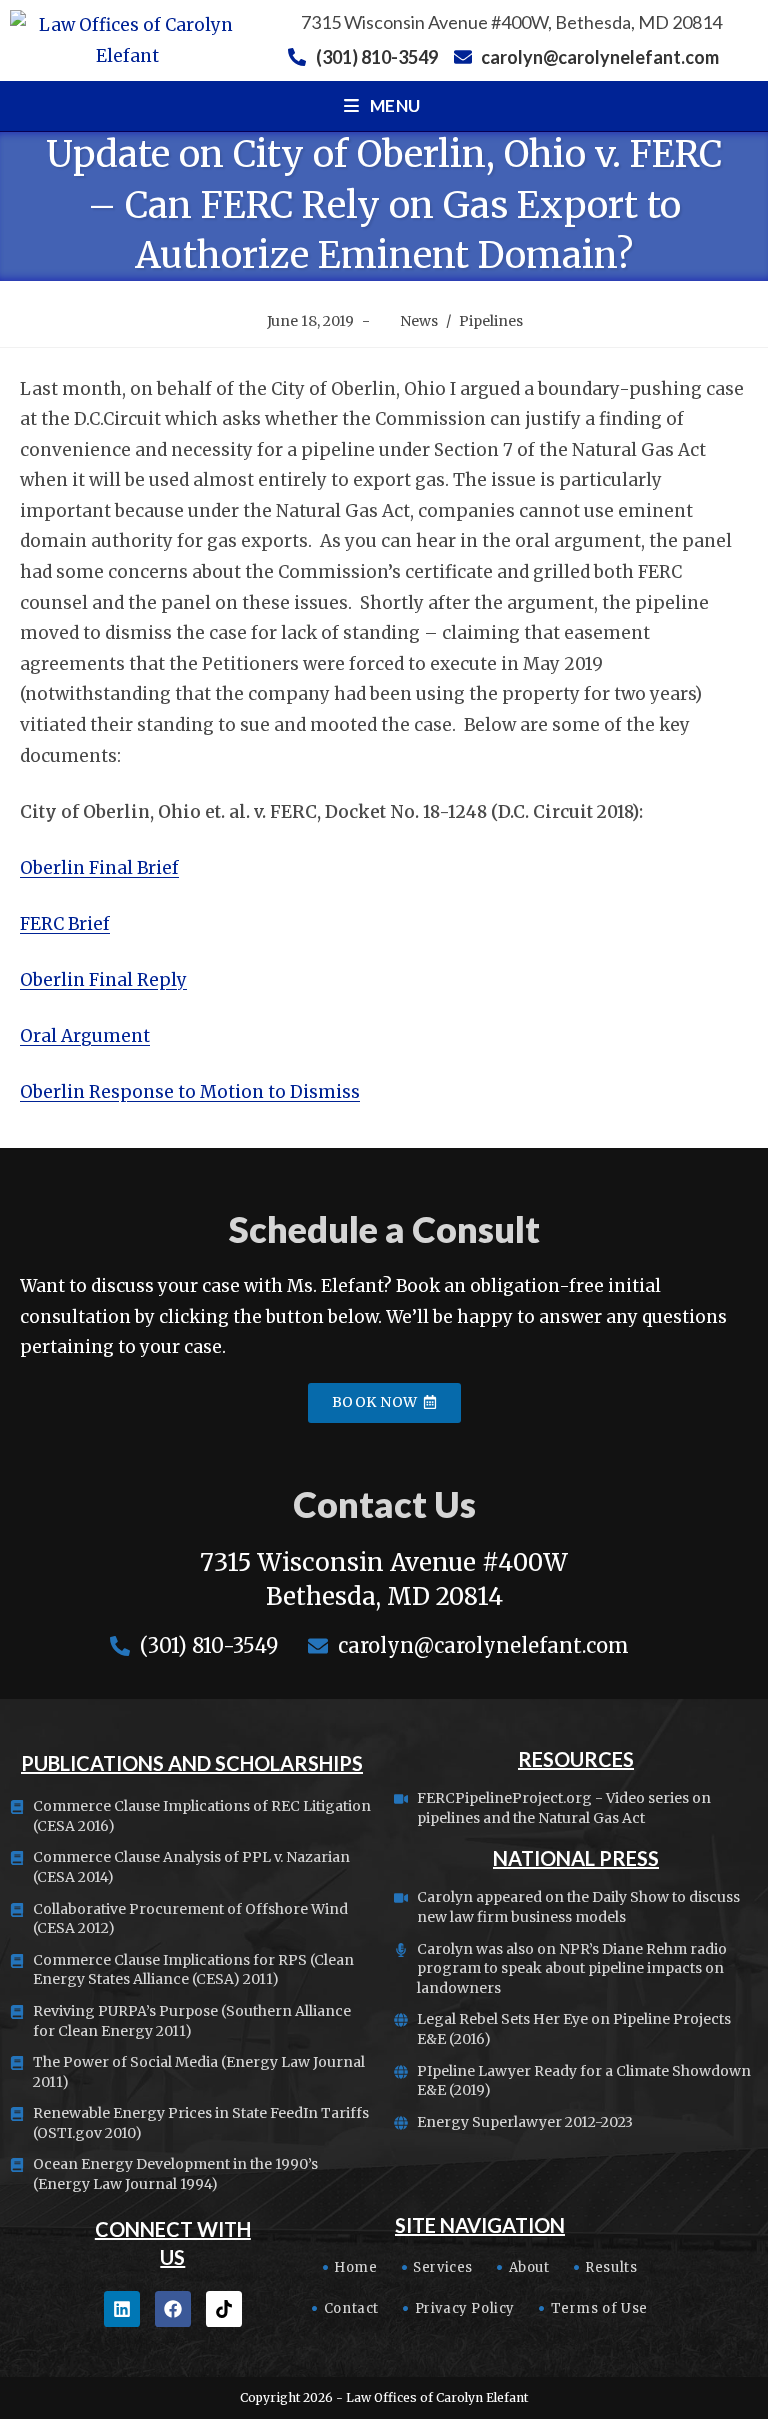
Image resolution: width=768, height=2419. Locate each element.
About (529, 2267)
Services (443, 2267)
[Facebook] (173, 2309)
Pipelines (491, 321)
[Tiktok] (224, 2309)
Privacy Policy (465, 2308)
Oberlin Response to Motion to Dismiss (190, 1092)
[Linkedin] (122, 2309)
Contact (351, 2308)
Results (611, 2267)
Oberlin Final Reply (103, 980)
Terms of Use (599, 2308)
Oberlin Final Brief (99, 868)
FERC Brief (65, 924)
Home (355, 2267)
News (419, 321)
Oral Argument (85, 1036)
